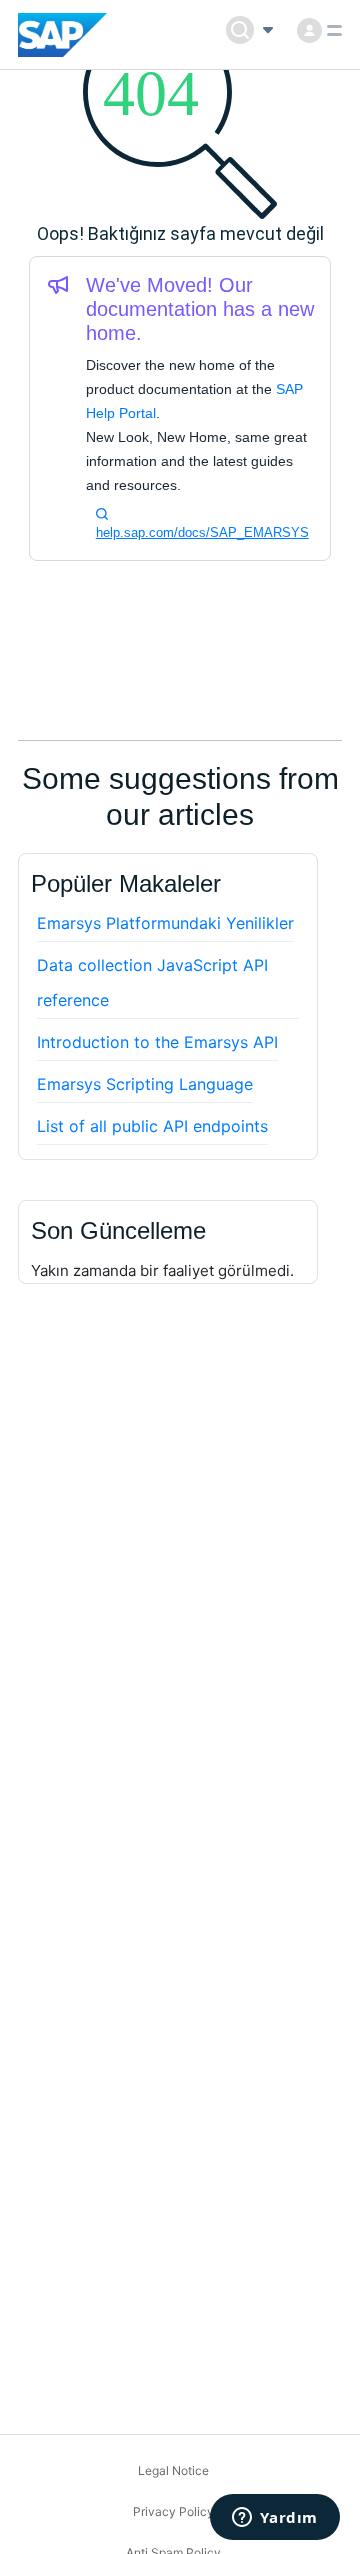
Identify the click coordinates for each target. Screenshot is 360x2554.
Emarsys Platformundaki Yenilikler (165, 923)
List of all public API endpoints (152, 1126)
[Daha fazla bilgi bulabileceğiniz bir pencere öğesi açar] (275, 2519)
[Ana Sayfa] (62, 35)
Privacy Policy (173, 2511)
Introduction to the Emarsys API (157, 1042)
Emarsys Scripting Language (145, 1084)
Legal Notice (173, 2470)
